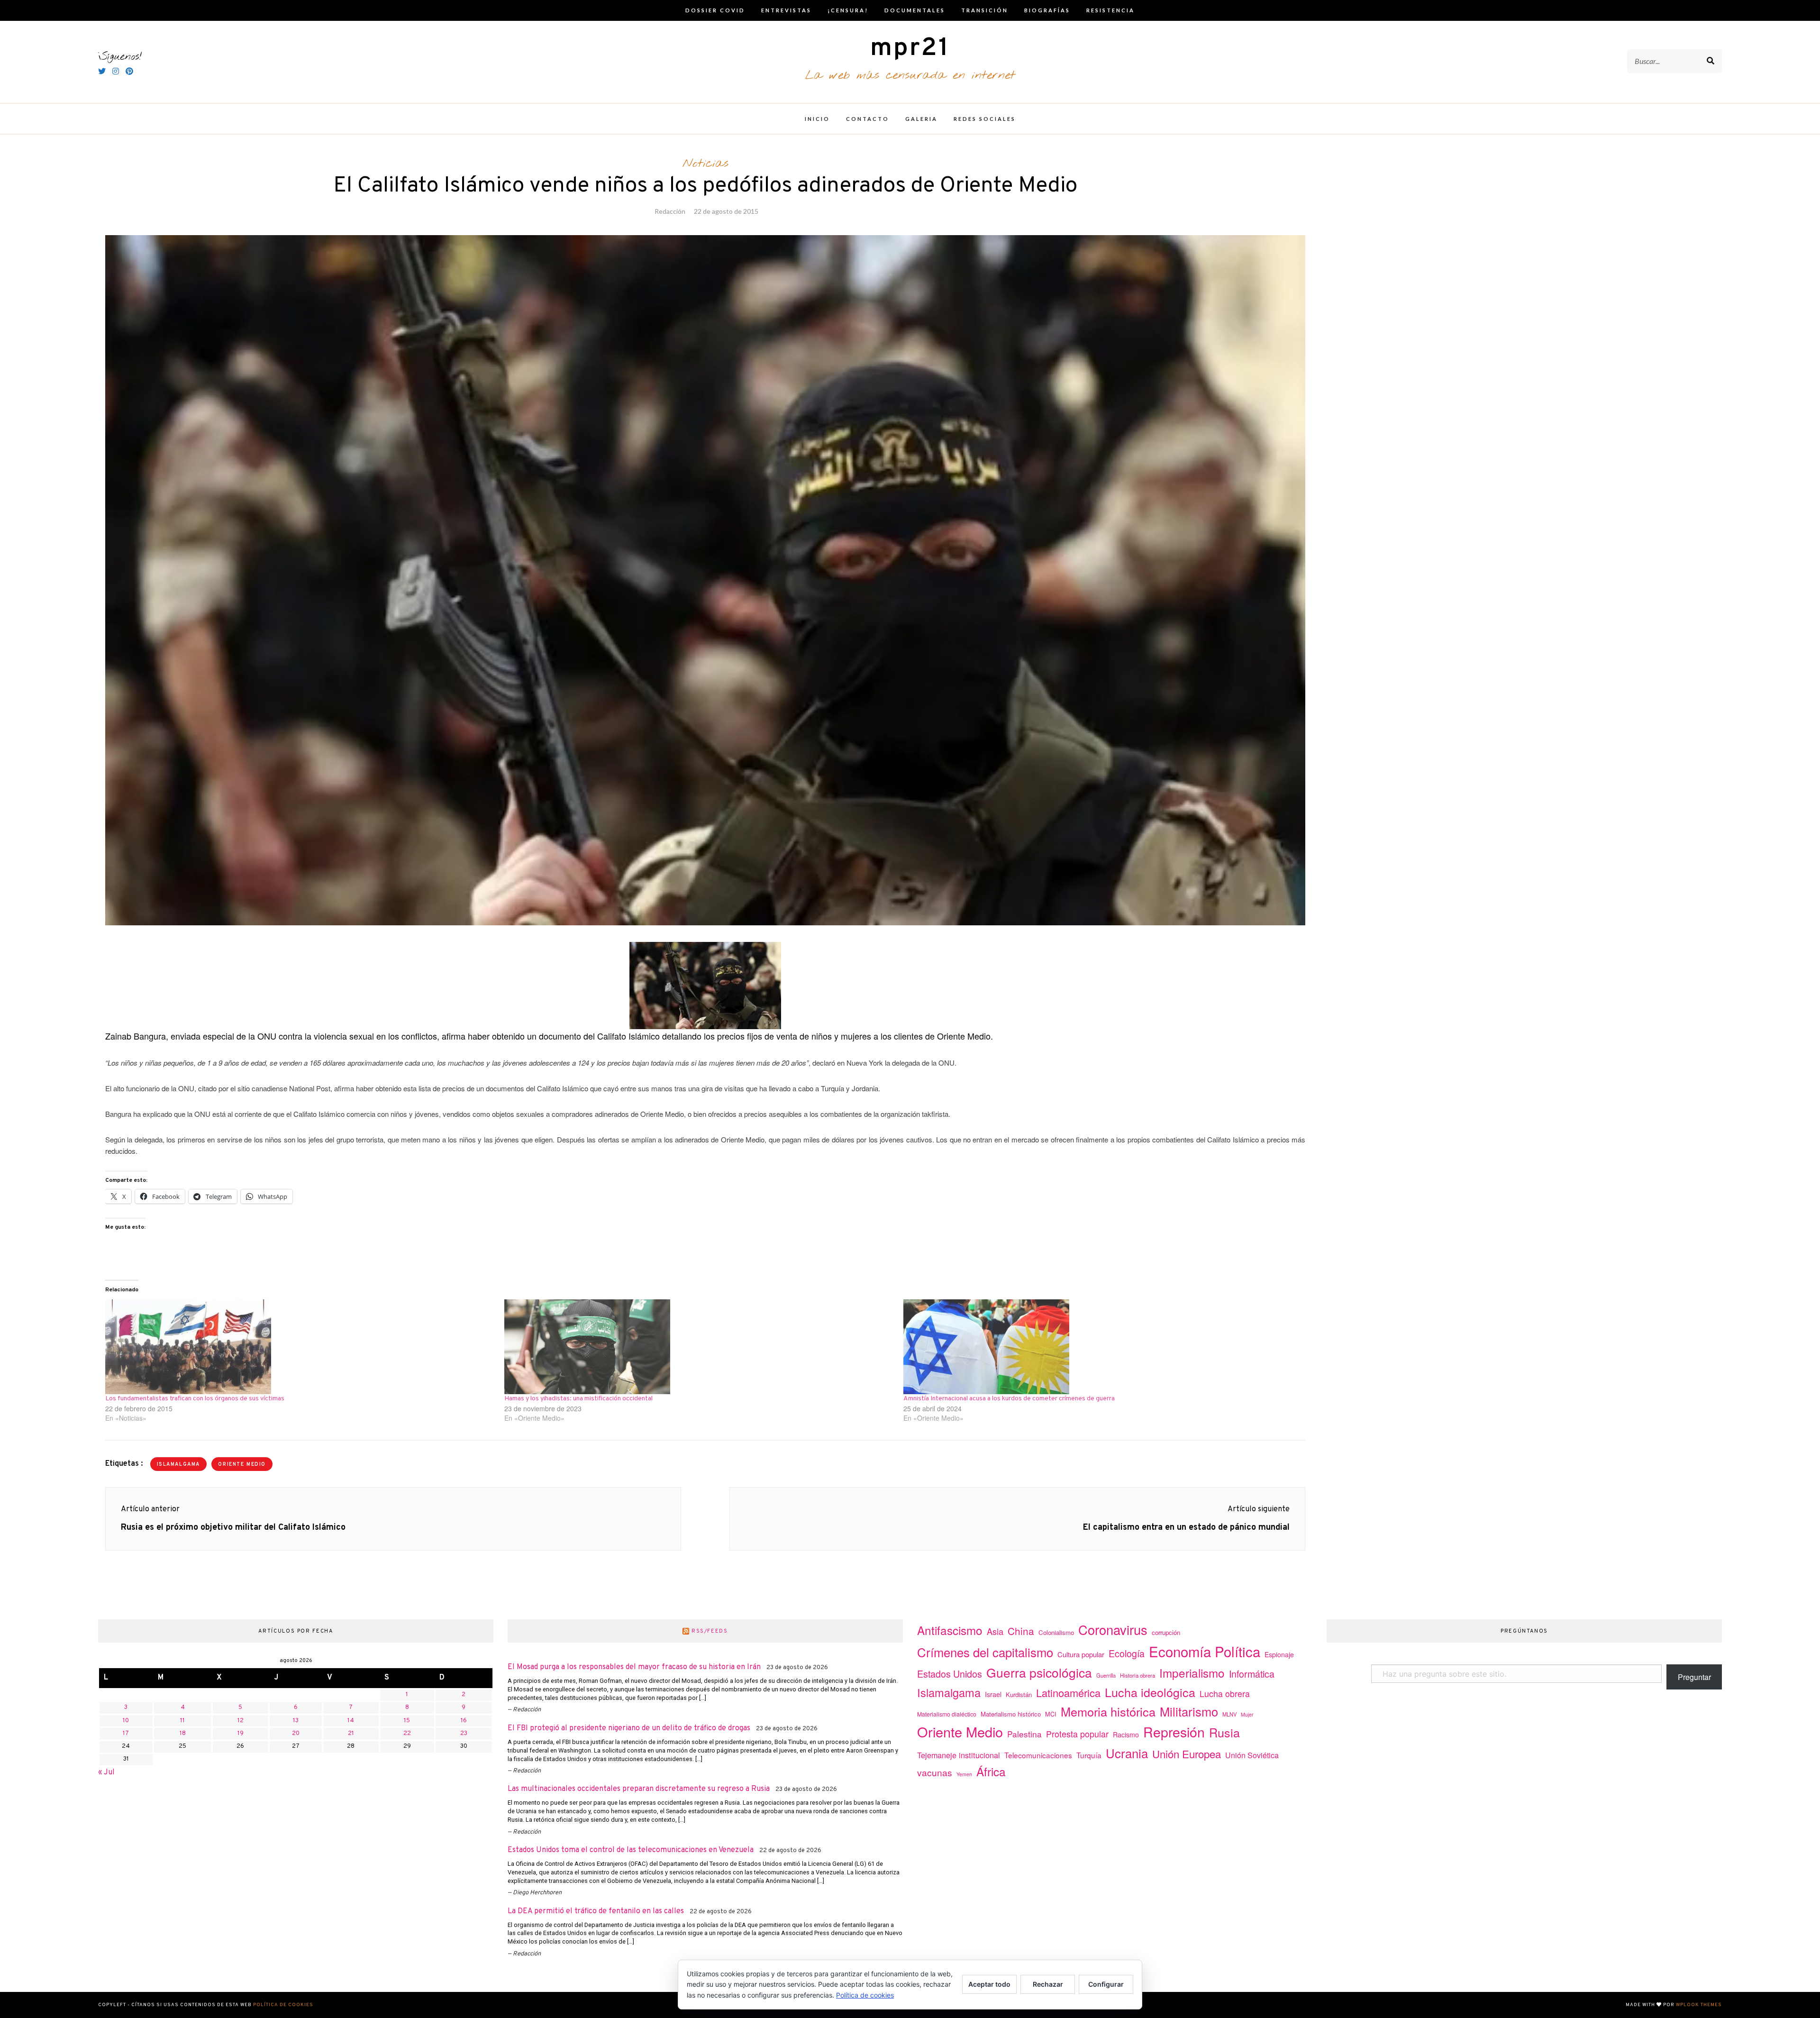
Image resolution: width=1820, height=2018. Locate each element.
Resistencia (1110, 10)
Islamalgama (178, 1465)
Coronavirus (1113, 1630)
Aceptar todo (989, 1984)
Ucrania (1127, 1753)
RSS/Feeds (710, 1631)
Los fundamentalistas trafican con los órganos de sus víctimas (195, 1399)
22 (407, 1734)
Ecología (1127, 1653)
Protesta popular (1077, 1734)
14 (351, 1721)
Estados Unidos (950, 1674)
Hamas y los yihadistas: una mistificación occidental (578, 1399)
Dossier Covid (715, 10)
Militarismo (1189, 1711)
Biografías (1047, 10)
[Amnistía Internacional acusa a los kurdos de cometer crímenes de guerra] (1098, 1347)
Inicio (817, 119)
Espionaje (1279, 1654)
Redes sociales (985, 119)
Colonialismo (1056, 1632)
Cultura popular (1081, 1654)
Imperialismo (1192, 1673)
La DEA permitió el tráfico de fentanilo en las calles (596, 1911)
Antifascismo (950, 1630)
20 (296, 1734)
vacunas (935, 1772)
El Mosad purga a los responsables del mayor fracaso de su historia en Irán (634, 1667)
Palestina (1024, 1734)
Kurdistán (1019, 1694)
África (991, 1771)
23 (464, 1734)
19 (241, 1734)
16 (464, 1721)
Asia (995, 1631)
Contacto (868, 119)
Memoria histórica (1108, 1711)
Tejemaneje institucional (959, 1755)
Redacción (670, 211)
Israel (993, 1694)
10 (126, 1721)
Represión (1174, 1731)
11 (182, 1721)
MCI (1051, 1714)
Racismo (1126, 1735)
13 (296, 1721)
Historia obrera (1137, 1675)
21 (351, 1734)
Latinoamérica (1068, 1693)
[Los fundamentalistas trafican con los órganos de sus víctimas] (300, 1347)
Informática (1252, 1674)
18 (183, 1734)
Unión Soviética (1252, 1755)
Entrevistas (786, 10)
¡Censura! (848, 10)
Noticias (705, 164)
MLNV (1229, 1714)
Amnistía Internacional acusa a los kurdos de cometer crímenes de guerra (1009, 1399)
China (1021, 1631)
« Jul (106, 1772)
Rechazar (1048, 1984)
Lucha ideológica (1150, 1692)
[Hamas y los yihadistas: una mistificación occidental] (699, 1347)
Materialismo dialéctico (947, 1714)
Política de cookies (283, 2005)
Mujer (1247, 1714)
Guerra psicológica (1039, 1672)
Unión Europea (1187, 1753)
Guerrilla (1106, 1675)
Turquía (1089, 1755)
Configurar (1106, 1984)
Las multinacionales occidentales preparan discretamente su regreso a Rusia (639, 1789)
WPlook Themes (1699, 2005)
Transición (985, 10)
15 (407, 1721)
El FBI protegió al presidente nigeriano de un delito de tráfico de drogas (629, 1728)
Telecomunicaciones (1038, 1755)
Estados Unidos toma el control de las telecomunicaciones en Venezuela (631, 1850)
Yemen (964, 1774)
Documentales (915, 10)
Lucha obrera (1225, 1694)
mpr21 (910, 49)
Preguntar (1694, 1677)
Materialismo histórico (1011, 1714)
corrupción (1166, 1632)
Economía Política (1205, 1651)
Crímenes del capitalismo (985, 1652)
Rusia (1224, 1732)
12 (241, 1721)
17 (126, 1734)
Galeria (921, 119)
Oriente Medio (242, 1465)
